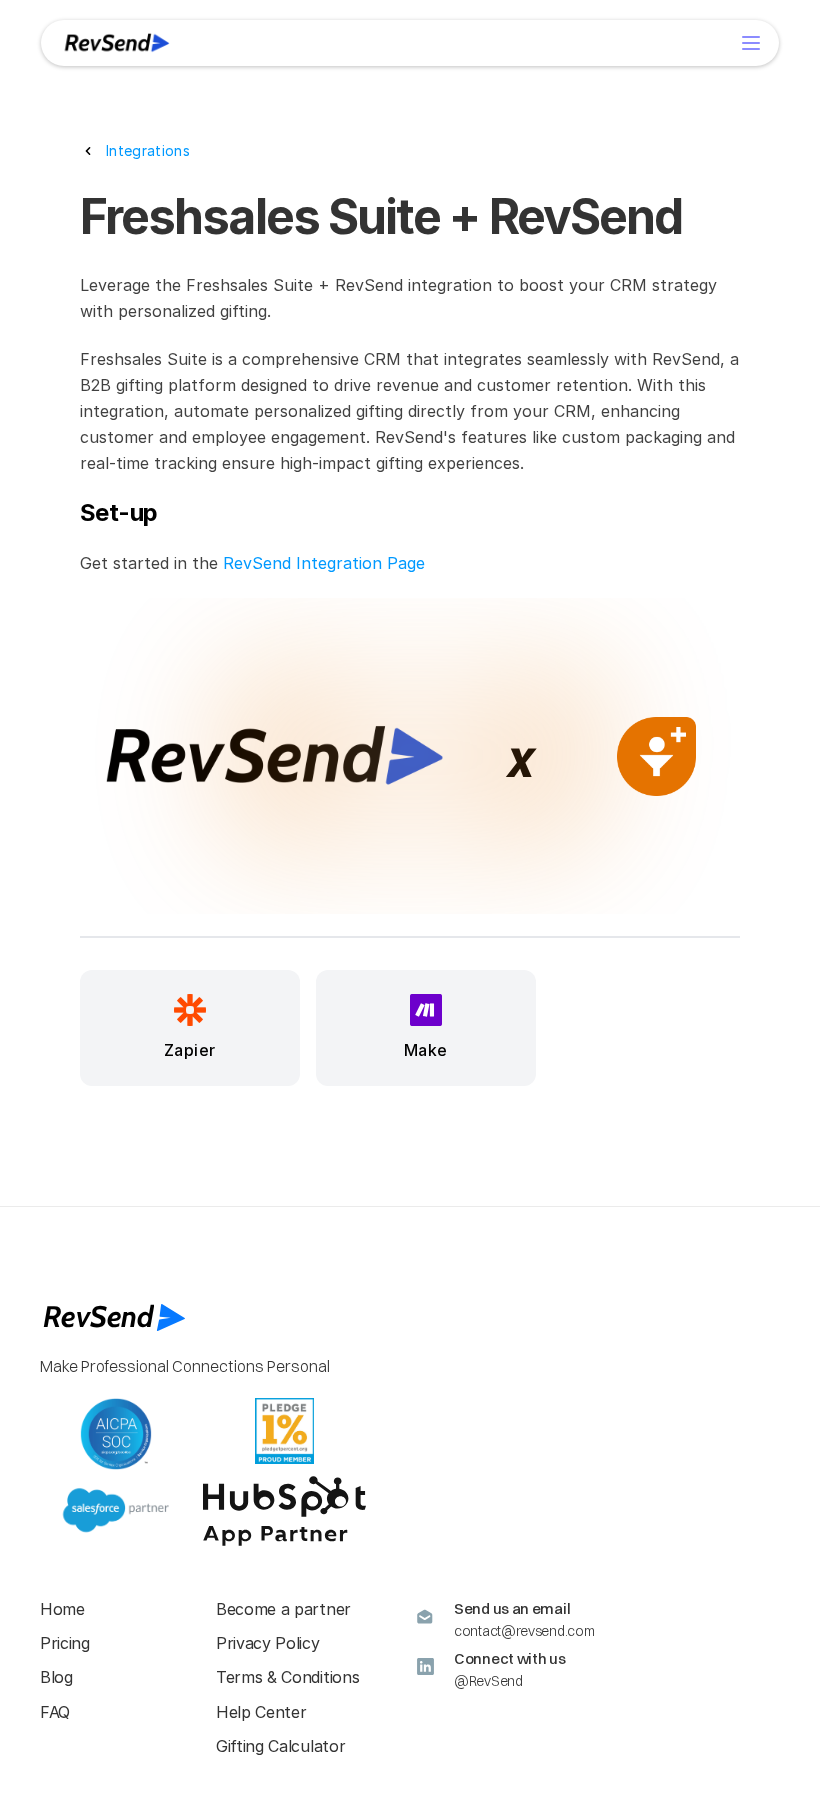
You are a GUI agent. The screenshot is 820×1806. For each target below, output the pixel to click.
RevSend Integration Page (324, 563)
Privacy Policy (268, 1643)
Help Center (261, 1712)
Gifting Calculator (280, 1746)
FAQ (55, 1712)
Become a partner (283, 1609)
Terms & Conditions (287, 1677)
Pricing (65, 1643)
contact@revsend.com (524, 1631)
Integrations (148, 150)
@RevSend (488, 1681)
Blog (56, 1677)
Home (62, 1609)
